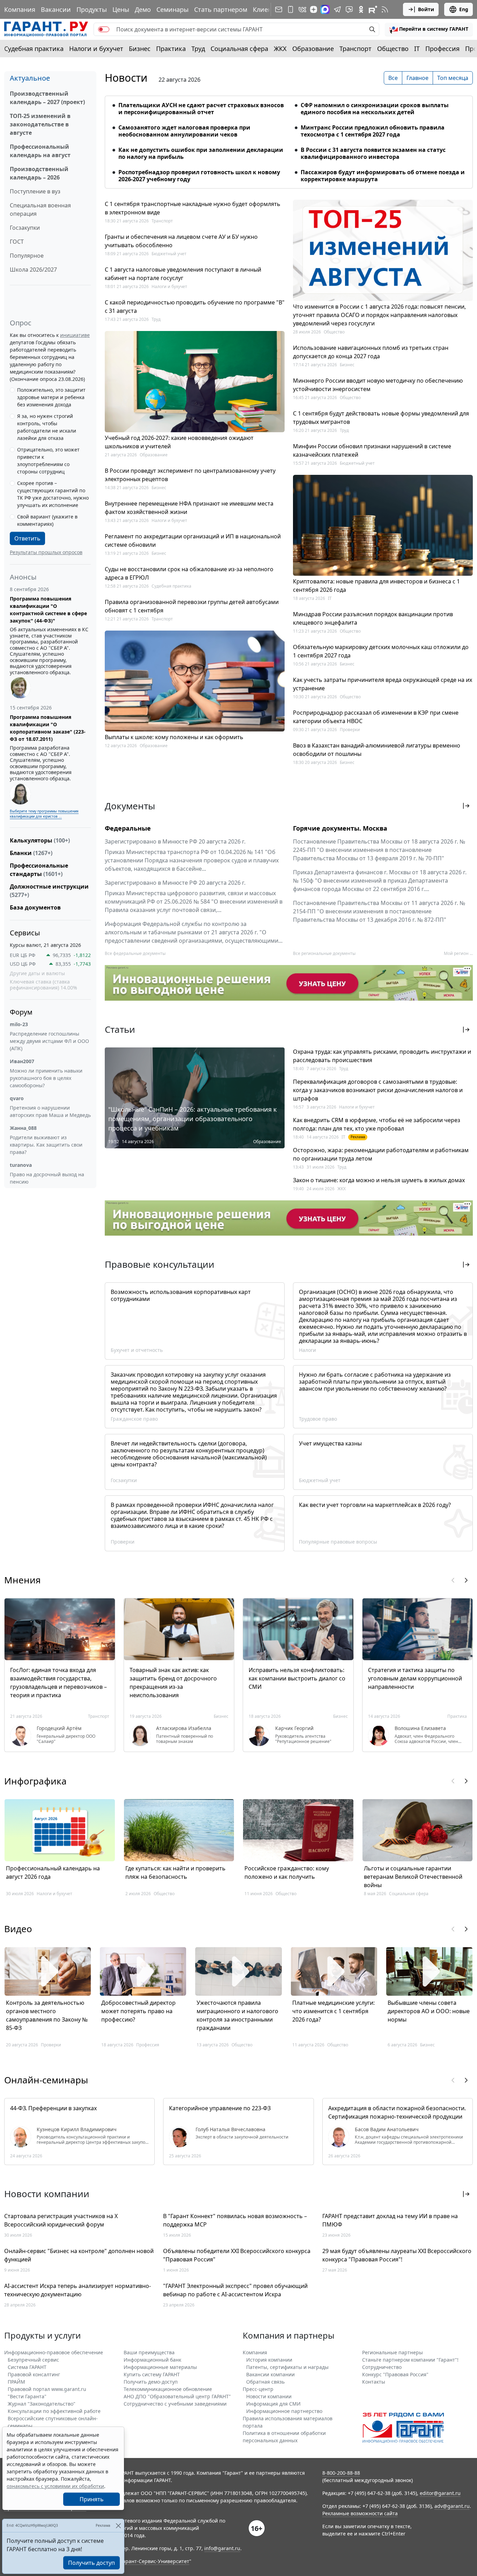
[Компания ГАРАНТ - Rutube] (373, 9)
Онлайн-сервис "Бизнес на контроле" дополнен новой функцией (79, 2255)
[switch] (104, 29)
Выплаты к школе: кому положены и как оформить (174, 737)
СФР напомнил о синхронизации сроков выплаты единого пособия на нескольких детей (375, 109)
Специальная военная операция (40, 209)
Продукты (92, 9)
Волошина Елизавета (420, 1728)
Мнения (23, 1580)
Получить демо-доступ (151, 2382)
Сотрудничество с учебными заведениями (175, 2404)
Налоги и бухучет (96, 49)
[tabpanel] (289, 138)
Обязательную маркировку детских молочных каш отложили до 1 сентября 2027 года (381, 651)
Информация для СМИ (273, 2404)
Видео (18, 1929)
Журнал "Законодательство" (42, 2404)
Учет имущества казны (330, 1443)
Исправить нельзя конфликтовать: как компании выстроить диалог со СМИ (297, 1678)
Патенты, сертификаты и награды (287, 2367)
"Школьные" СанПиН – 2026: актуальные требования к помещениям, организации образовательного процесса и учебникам (193, 1119)
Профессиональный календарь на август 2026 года (53, 1872)
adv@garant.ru (452, 2506)
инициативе (75, 335)
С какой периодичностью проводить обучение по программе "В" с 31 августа (195, 307)
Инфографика (35, 1781)
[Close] (118, 2526)
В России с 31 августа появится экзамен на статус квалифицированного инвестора (373, 153)
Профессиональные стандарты (39, 870)
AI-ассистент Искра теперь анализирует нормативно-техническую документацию (78, 2290)
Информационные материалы (160, 2367)
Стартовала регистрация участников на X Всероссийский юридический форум (61, 2220)
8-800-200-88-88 (341, 2473)
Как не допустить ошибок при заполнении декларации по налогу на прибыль (201, 153)
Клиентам (268, 9)
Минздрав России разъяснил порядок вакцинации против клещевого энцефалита (373, 618)
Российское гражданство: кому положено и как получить (287, 1872)
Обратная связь (265, 2382)
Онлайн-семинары (46, 2080)
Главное (417, 78)
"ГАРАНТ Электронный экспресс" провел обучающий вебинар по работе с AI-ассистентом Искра (235, 2290)
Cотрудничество (382, 2367)
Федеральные (128, 828)
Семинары (173, 9)
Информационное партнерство (284, 2411)
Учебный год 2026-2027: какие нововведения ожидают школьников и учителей (179, 442)
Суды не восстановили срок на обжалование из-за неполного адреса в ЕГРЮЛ (189, 573)
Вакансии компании (270, 2374)
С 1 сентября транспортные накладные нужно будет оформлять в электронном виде (193, 208)
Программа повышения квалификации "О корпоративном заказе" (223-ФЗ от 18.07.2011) (48, 728)
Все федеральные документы (135, 953)
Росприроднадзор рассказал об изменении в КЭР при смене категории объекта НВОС (376, 717)
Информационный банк (152, 2360)
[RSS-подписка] (385, 9)
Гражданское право (134, 1419)
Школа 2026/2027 (33, 270)
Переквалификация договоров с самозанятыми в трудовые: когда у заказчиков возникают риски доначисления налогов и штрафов (378, 1090)
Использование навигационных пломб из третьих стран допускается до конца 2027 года (371, 352)
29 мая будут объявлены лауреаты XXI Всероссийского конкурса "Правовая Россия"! (397, 2255)
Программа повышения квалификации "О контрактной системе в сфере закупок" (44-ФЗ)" (48, 610)
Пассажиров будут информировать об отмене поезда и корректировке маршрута (383, 176)
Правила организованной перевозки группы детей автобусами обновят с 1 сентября (192, 606)
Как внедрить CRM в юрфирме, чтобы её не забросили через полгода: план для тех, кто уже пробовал (377, 1124)
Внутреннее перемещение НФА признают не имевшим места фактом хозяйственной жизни (189, 508)
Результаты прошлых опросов (46, 552)
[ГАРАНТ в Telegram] (337, 9)
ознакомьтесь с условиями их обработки (55, 2486)
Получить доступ (91, 2563)
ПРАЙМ (16, 2382)
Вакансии (56, 9)
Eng (464, 9)
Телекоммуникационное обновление (168, 2389)
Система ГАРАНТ (27, 2367)
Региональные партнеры (392, 2352)
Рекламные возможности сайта (360, 2513)
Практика (171, 49)
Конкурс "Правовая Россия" (395, 2374)
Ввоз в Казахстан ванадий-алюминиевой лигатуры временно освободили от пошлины (377, 750)
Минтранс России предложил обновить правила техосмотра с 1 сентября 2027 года (373, 131)
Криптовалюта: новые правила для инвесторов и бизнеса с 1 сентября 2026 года (376, 586)
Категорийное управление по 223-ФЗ (220, 2108)
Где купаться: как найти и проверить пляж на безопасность (175, 1872)
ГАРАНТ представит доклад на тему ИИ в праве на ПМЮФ (390, 2220)
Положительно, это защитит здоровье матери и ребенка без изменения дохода (51, 397)
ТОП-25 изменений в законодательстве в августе (40, 124)
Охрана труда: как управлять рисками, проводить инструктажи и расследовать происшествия (382, 1056)
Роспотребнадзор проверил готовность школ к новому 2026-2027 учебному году (199, 176)
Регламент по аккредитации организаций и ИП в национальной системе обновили (193, 540)
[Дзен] (314, 9)
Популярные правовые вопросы (338, 1542)
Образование (313, 49)
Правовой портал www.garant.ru (47, 2389)
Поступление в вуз (35, 191)
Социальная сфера (239, 49)
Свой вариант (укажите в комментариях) (47, 520)
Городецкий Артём (59, 1728)
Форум (21, 1012)
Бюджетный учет (169, 254)
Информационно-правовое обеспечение (54, 2352)
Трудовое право (318, 1419)
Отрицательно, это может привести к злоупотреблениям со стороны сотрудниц (48, 461)
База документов (35, 907)
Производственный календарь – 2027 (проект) (47, 98)
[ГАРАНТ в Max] (325, 9)
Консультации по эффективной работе (54, 2411)
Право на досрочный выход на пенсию (47, 1178)
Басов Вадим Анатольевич (387, 2129)
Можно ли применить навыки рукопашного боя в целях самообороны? (46, 1078)
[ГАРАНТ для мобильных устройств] (291, 9)
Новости (126, 78)
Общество (393, 49)
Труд (198, 49)
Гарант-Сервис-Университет (155, 2561)
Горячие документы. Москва (340, 828)
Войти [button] (426, 9)
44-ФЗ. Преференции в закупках (53, 2108)
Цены (121, 9)
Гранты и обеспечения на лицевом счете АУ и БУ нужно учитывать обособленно (181, 241)
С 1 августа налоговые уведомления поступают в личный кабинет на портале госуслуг (183, 274)
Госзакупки (25, 228)
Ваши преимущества (149, 2352)
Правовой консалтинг (34, 2374)
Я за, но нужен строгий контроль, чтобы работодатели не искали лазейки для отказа (47, 427)
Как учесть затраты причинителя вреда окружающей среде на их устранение (383, 684)
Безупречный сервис (33, 2360)
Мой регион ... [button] (458, 953)
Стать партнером (221, 9)
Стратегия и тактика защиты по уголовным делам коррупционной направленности (415, 1678)
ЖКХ (280, 49)
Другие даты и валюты (37, 973)
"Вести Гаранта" (27, 2396)
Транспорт (355, 49)
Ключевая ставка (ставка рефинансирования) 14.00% (43, 985)
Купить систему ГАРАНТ (152, 2374)
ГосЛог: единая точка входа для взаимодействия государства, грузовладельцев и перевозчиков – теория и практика (58, 1683)
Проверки (350, 730)
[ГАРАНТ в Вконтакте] (302, 9)
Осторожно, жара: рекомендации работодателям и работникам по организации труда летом (381, 1154)
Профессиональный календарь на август (40, 151)
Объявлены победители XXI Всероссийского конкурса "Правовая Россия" (237, 2255)
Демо (143, 9)
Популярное (27, 256)
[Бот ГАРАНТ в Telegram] (349, 9)
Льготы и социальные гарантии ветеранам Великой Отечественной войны (413, 1877)
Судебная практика (34, 49)
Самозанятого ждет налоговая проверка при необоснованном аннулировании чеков (184, 131)
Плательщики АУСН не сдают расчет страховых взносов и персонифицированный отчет (201, 109)
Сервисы (25, 933)
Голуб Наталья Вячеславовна (230, 2129)
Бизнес (140, 49)
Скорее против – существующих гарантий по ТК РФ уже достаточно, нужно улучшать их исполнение (53, 494)
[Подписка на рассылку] (279, 9)
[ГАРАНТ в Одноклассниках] (361, 9)
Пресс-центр (258, 2389)
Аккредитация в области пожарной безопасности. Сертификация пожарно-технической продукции (397, 2112)
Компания (20, 9)
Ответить (27, 538)
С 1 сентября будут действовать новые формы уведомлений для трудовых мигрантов (381, 418)
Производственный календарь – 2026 (39, 173)
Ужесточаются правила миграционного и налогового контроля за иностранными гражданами (237, 2015)
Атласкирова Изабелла (184, 1728)
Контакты (374, 2382)
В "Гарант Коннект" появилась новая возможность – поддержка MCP (235, 2220)
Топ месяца (453, 78)
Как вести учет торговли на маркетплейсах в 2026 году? (375, 1505)
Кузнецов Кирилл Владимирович (77, 2129)
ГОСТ (17, 242)
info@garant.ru (222, 2548)
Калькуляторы (40, 840)
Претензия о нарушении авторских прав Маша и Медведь (50, 1111)
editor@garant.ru (440, 2493)
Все (393, 78)
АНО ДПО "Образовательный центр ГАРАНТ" (177, 2396)
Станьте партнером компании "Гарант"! (410, 2360)
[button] (429, 29)
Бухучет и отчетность (137, 1350)
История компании (269, 2360)
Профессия (442, 49)
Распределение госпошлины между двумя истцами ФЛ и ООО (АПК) (49, 1041)
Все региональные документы (324, 953)
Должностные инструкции (49, 891)
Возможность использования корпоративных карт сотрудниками (181, 1295)
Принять (92, 2499)
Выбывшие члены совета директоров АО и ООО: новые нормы (429, 2011)
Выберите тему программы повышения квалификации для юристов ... (44, 814)
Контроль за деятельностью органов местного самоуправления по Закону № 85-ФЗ (47, 2015)
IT (417, 49)
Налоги (307, 1350)
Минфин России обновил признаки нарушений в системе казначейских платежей (372, 450)
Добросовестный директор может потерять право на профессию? (138, 2011)
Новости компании (269, 2396)
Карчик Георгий (294, 1728)
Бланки (31, 853)
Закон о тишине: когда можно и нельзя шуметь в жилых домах (379, 1180)
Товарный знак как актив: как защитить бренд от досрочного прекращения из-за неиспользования (173, 1683)
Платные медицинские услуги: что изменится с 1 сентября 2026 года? (333, 2011)
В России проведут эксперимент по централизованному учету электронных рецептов (190, 475)
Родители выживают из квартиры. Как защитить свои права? (46, 1145)
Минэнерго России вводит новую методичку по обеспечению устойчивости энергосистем (378, 385)
